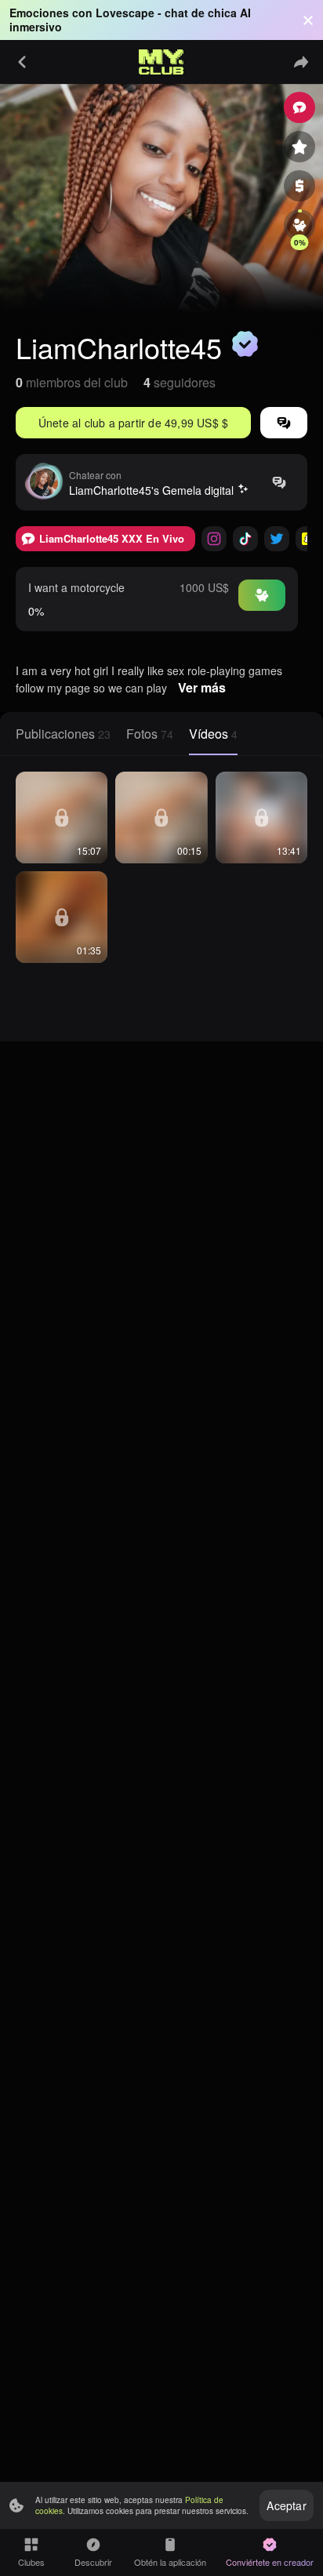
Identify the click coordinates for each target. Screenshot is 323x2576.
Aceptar (286, 2505)
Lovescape (125, 13)
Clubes (31, 2562)
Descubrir (93, 2562)
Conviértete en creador (270, 2562)
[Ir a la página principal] (161, 62)
